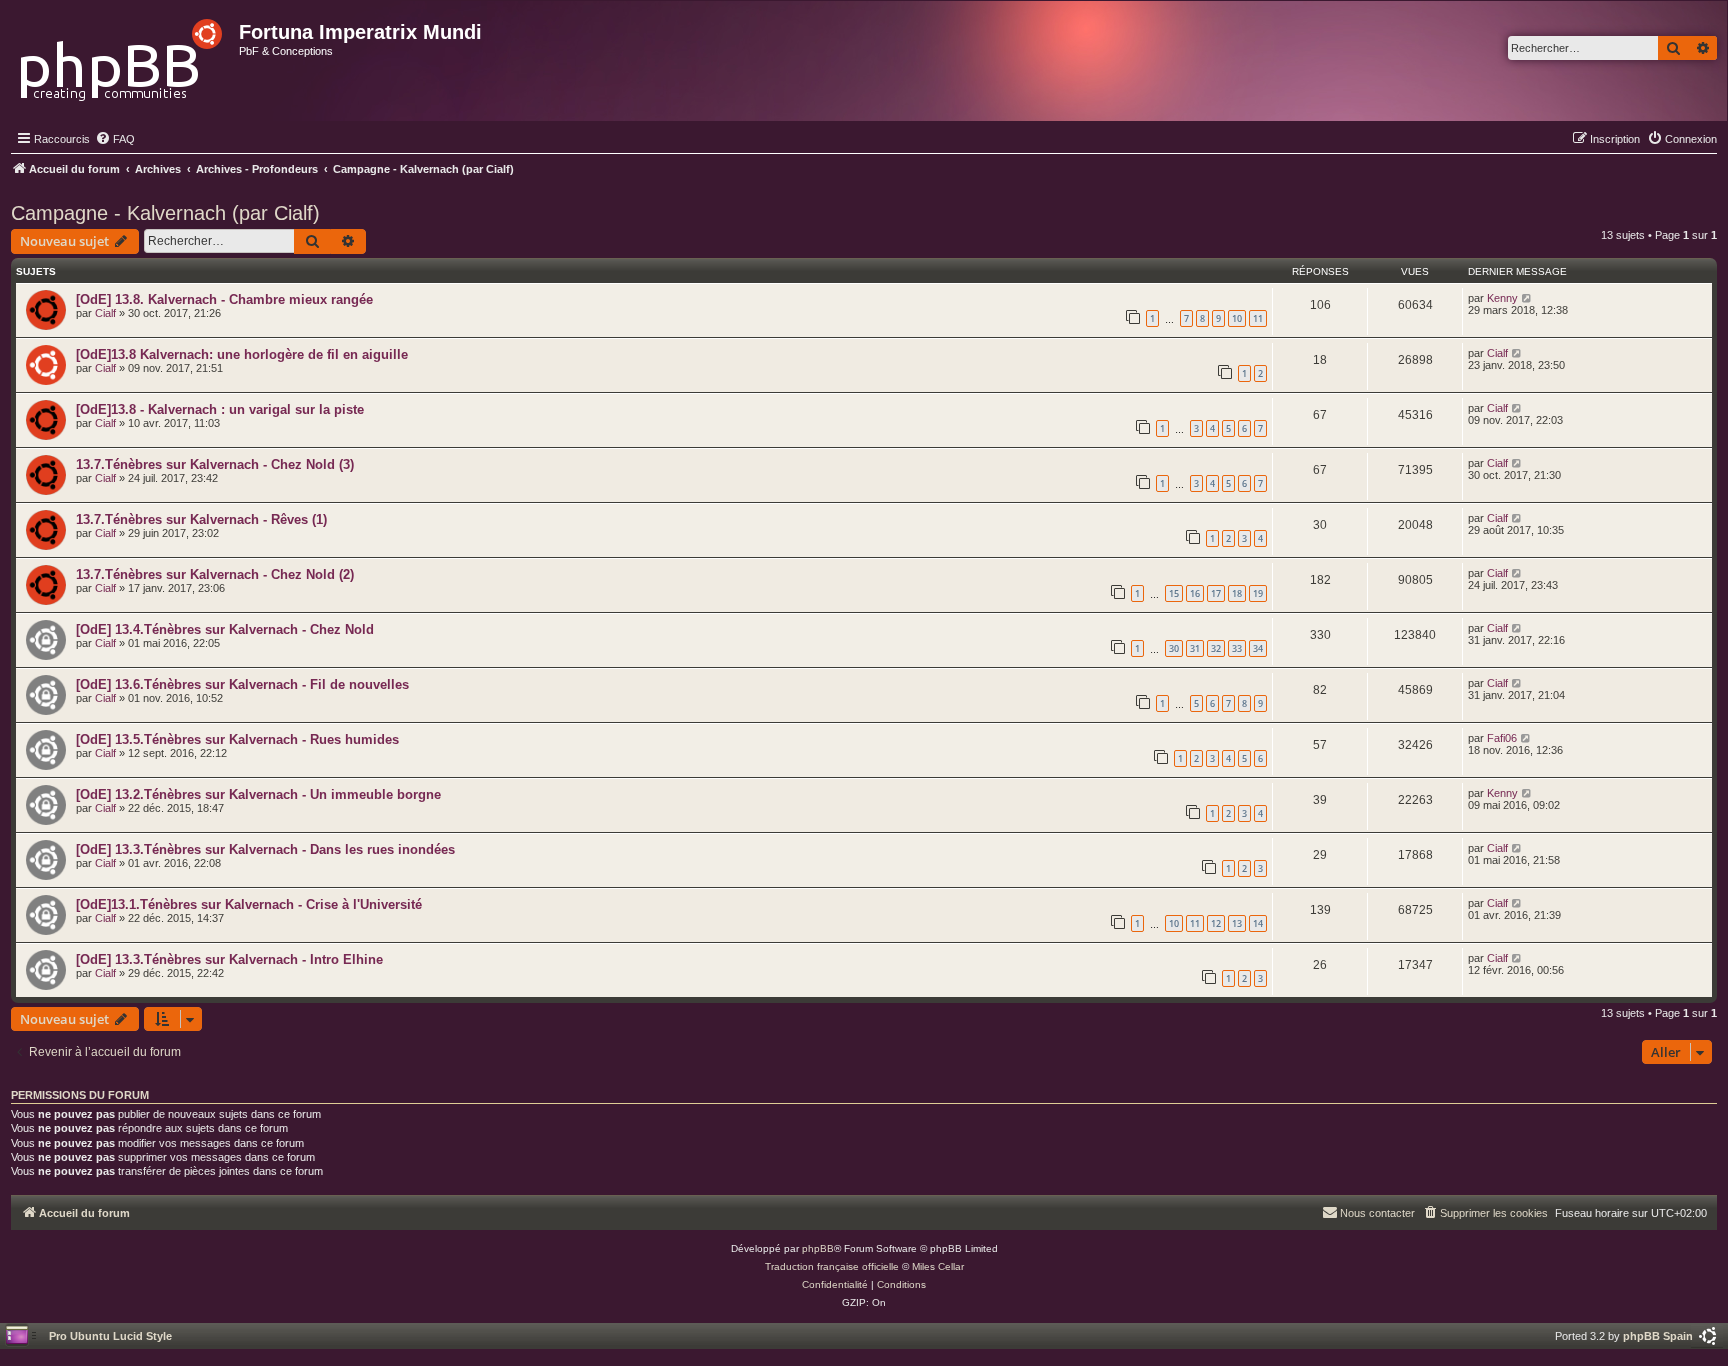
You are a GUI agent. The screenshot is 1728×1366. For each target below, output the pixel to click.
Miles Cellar (938, 1266)
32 (1216, 648)
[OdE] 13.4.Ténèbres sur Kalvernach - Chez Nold (225, 629)
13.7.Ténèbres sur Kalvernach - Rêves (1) (201, 519)
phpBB (818, 1248)
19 (1258, 593)
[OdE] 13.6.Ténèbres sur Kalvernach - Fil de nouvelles (242, 684)
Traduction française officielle (832, 1266)
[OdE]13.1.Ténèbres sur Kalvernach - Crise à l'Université (249, 904)
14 (1258, 923)
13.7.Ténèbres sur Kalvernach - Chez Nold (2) (215, 574)
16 (1195, 593)
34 (1258, 648)
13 (1237, 923)
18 (1237, 593)
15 (1174, 593)
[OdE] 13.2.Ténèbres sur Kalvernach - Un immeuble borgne (258, 794)
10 (1237, 318)
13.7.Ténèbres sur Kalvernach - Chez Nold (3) (215, 464)
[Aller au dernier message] (1527, 298)
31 (1195, 648)
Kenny (1502, 298)
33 (1237, 648)
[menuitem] (115, 139)
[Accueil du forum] (122, 54)
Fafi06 (1502, 738)
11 (1258, 318)
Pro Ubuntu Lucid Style (110, 1336)
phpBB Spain (1658, 1336)
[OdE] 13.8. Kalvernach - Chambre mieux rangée (224, 299)
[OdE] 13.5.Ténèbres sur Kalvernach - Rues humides (237, 739)
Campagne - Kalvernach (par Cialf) (165, 213)
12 (1216, 923)
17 (1216, 593)
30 (1174, 648)
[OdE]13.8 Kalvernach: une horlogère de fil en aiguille (242, 354)
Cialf (105, 313)
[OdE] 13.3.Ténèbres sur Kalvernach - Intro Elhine (229, 959)
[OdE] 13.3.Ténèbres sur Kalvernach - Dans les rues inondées (265, 849)
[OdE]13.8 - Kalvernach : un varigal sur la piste (220, 409)
